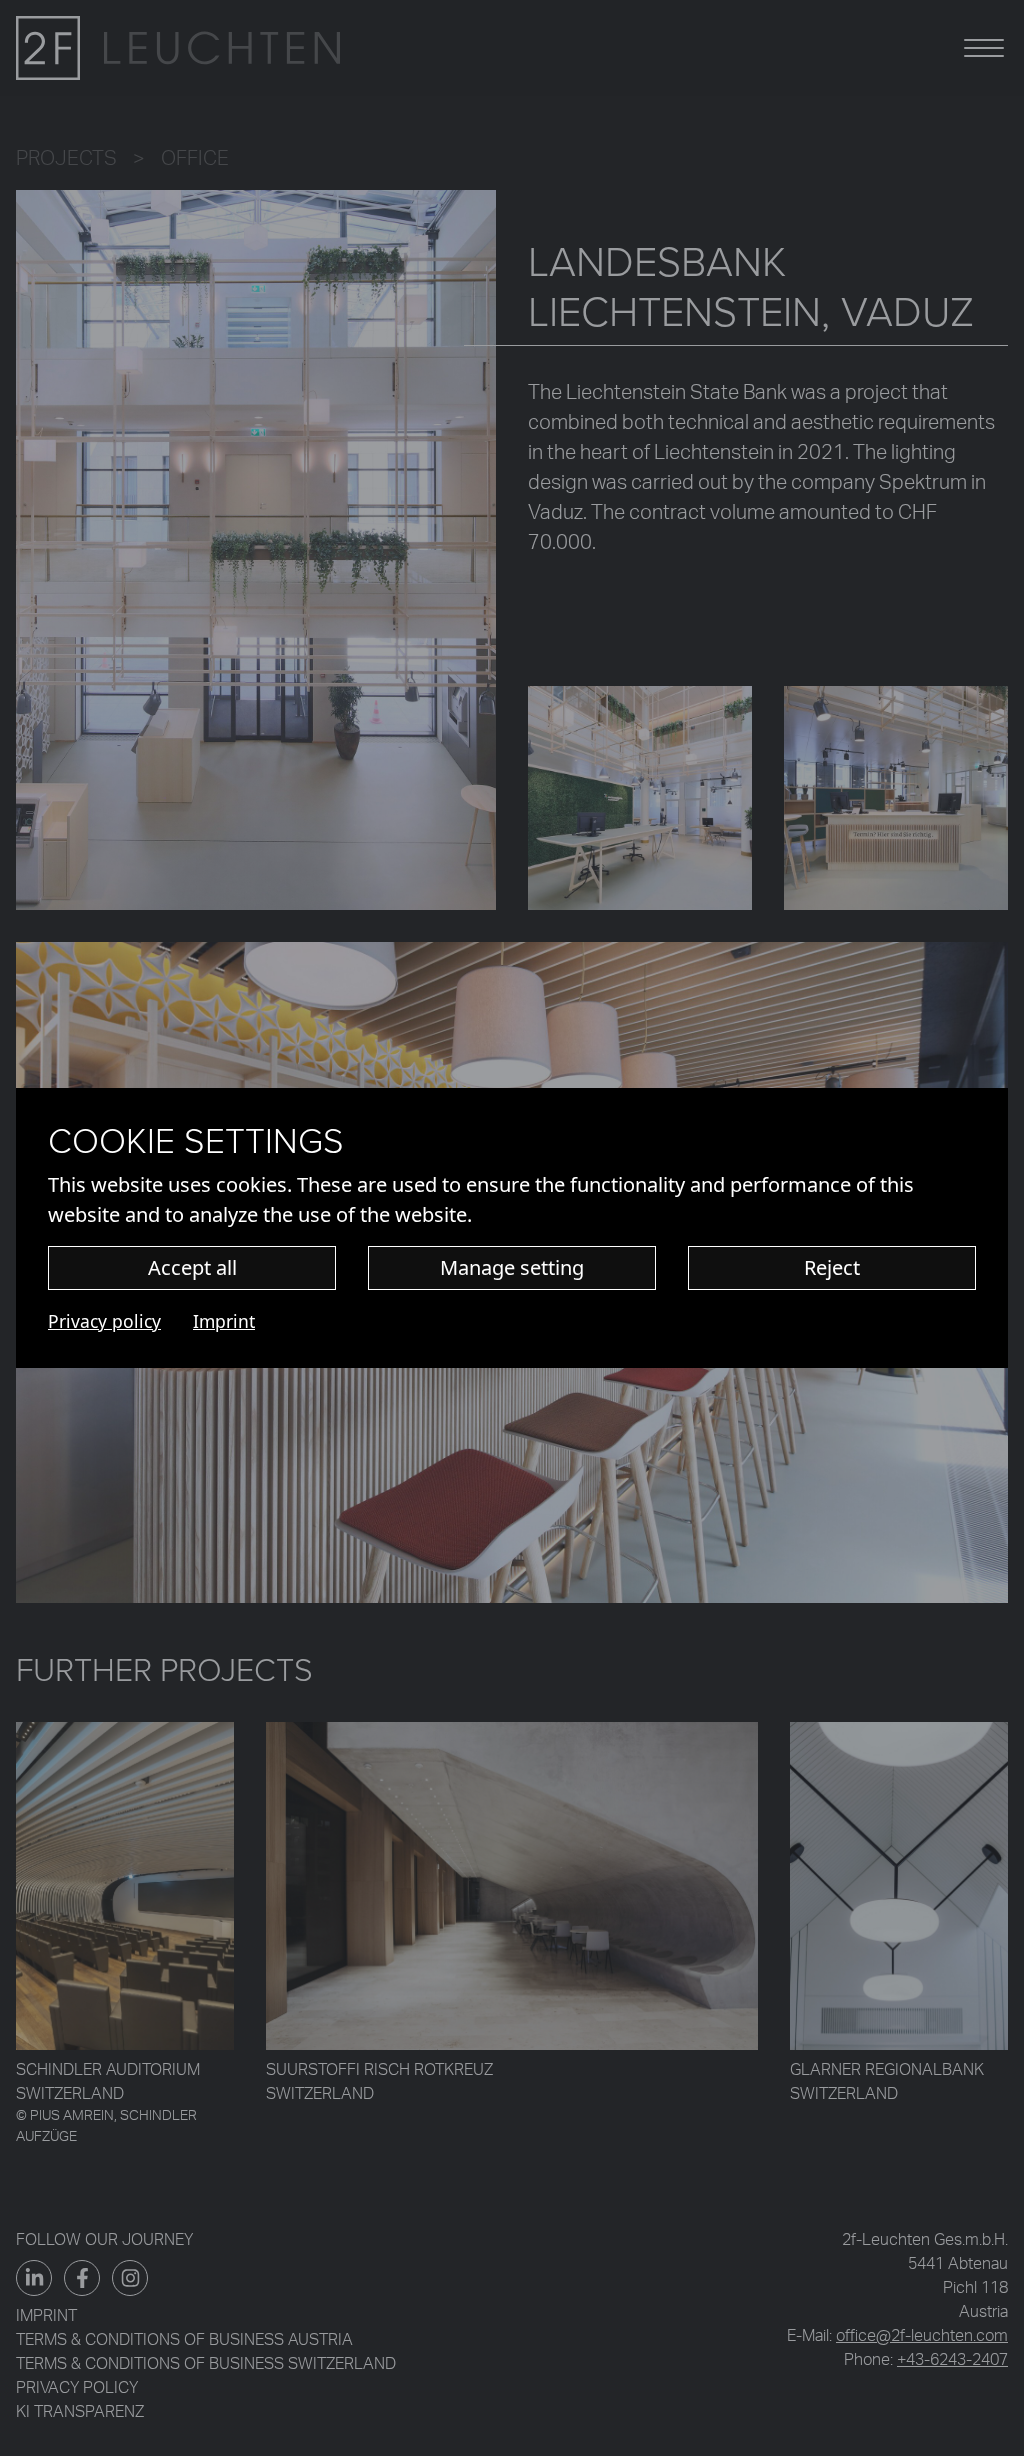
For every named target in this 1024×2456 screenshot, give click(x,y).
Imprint (224, 1321)
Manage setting (512, 1267)
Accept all (192, 1267)
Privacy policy (104, 1321)
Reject (832, 1267)
